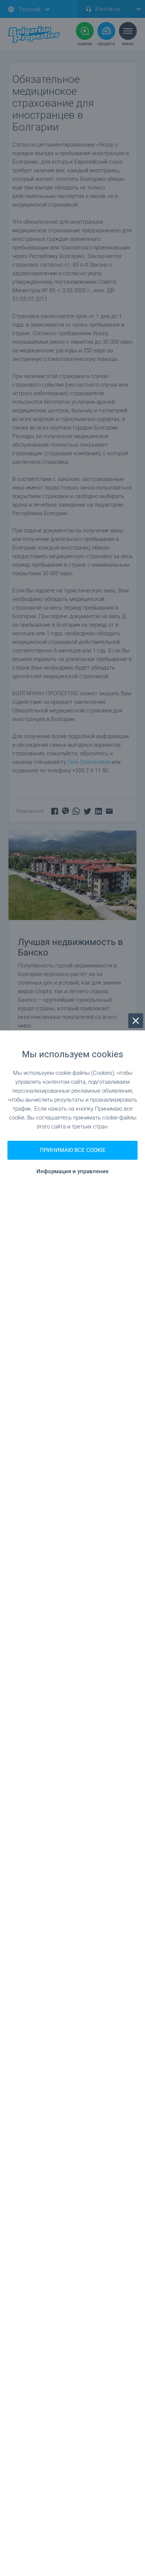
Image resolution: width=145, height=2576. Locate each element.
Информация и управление (72, 1172)
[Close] (136, 1021)
